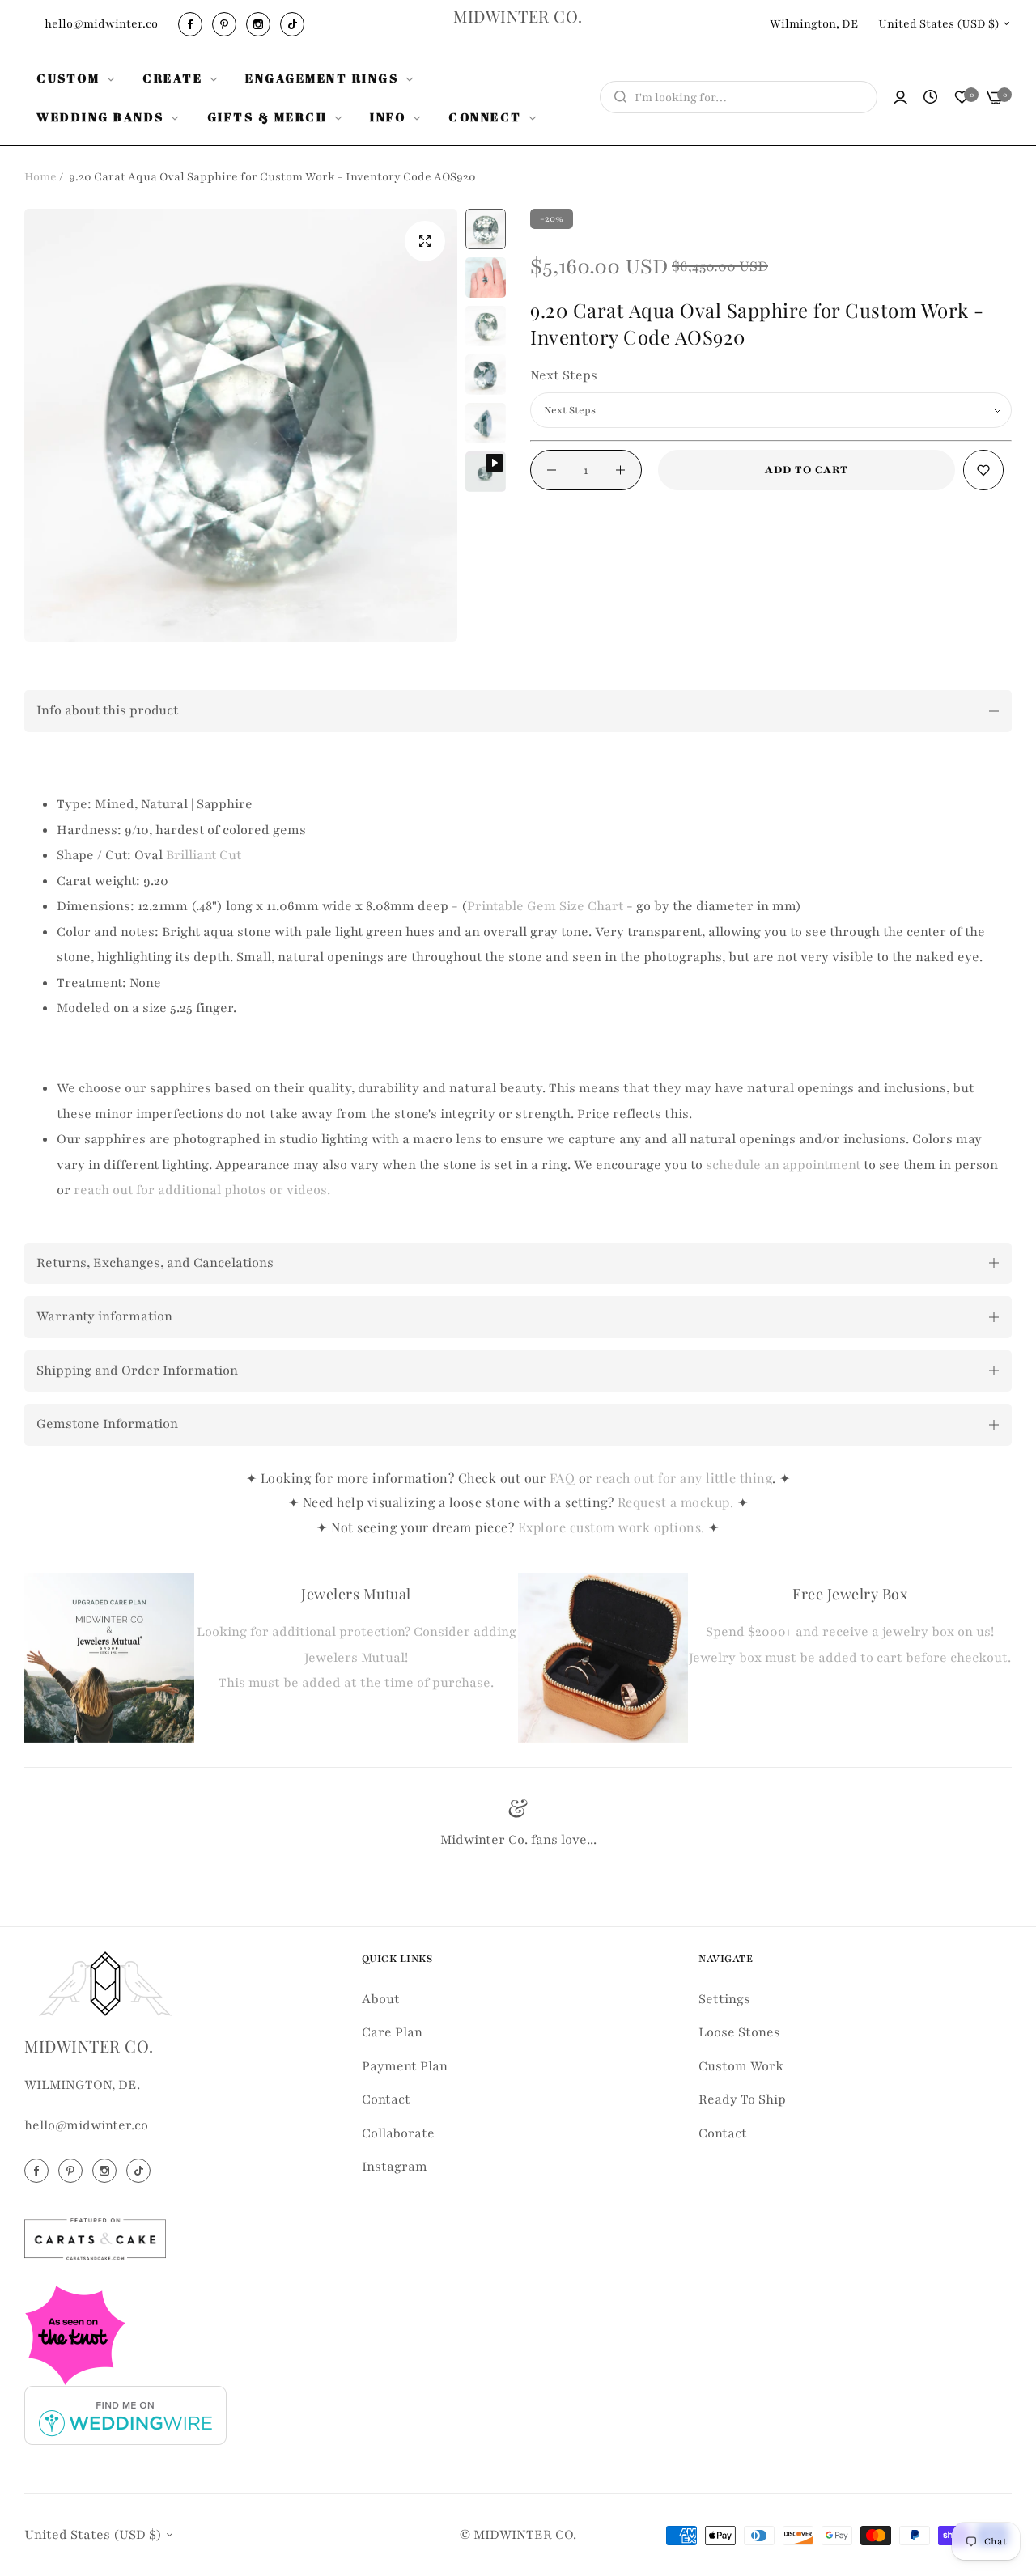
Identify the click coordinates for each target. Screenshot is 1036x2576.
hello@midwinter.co (86, 2125)
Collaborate (398, 2133)
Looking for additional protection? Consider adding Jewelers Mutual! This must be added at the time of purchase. (357, 1657)
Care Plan (392, 2032)
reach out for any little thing (684, 1478)
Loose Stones (739, 2032)
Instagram (395, 2166)
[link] (77, 78)
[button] (983, 470)
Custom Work (741, 2065)
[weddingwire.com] (125, 2414)
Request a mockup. (677, 1502)
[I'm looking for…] (616, 97)
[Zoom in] (425, 241)
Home (40, 177)
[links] (193, 24)
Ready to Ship (742, 2099)
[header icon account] (900, 97)
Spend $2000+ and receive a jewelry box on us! (850, 1632)
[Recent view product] (930, 98)
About (381, 1998)
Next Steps (564, 375)
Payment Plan (405, 2065)
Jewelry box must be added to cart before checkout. (850, 1658)
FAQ (563, 1478)
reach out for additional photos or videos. (202, 1190)
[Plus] (620, 470)
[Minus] (552, 470)
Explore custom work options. (614, 1527)
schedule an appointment (783, 1165)
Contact (386, 2099)
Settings (724, 1998)
